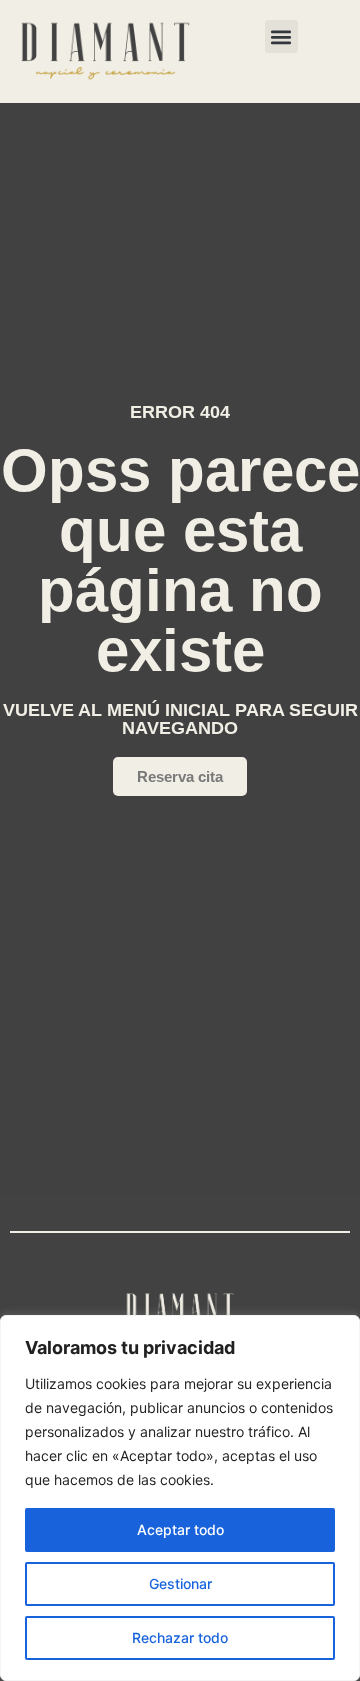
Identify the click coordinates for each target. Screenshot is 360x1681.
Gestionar (180, 1583)
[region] (180, 1498)
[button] (281, 36)
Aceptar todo (180, 1529)
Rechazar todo (180, 1637)
